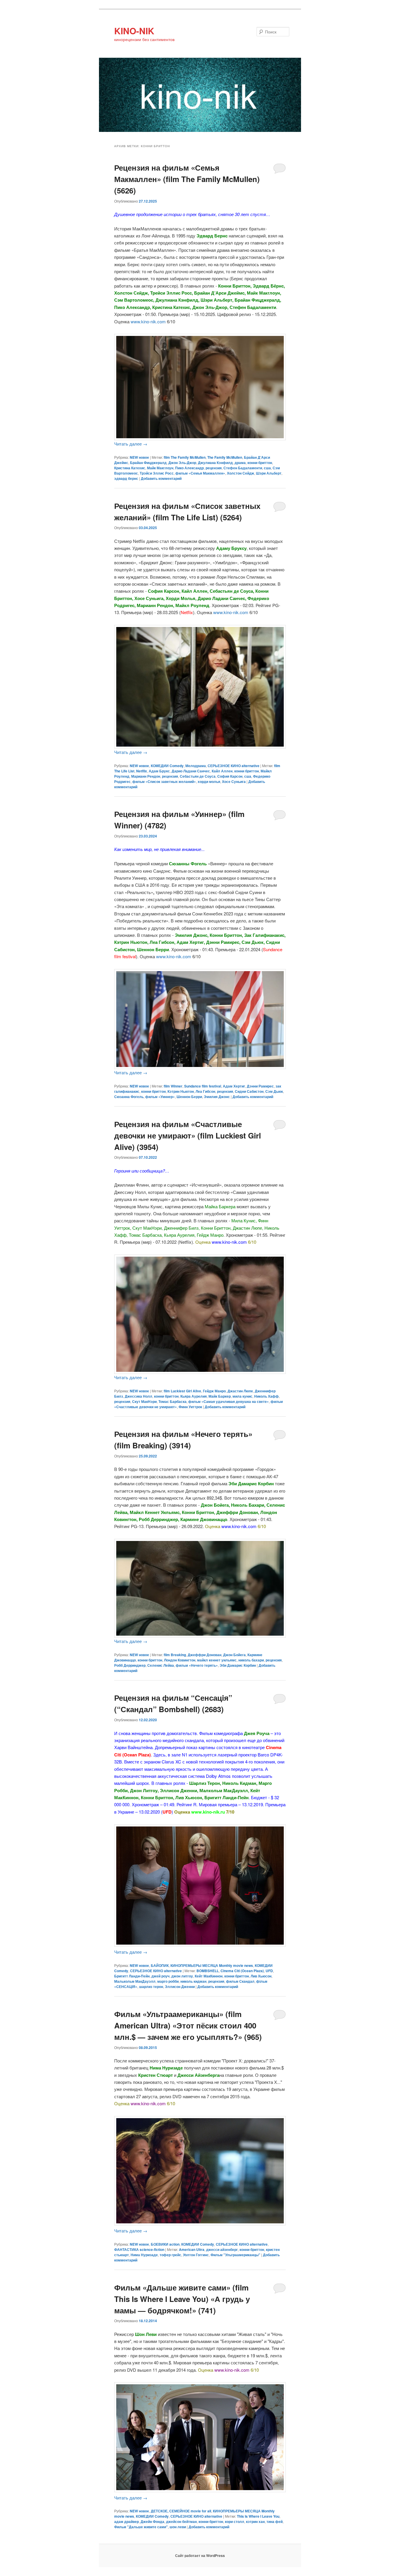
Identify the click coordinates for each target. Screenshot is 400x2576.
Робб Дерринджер (130, 1665)
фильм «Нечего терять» (197, 1665)
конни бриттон (260, 463)
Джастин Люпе (240, 1391)
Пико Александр (189, 468)
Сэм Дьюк (274, 1091)
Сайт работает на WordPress (200, 2555)
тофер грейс (170, 2255)
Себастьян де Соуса (198, 776)
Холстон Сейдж (241, 473)
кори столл (235, 2521)
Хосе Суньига (234, 781)
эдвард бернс (126, 478)
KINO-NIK (134, 31)
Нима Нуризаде (144, 2255)
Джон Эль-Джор (182, 463)
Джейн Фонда (152, 2521)
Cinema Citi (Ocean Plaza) (242, 1971)
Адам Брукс (159, 771)
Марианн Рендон (146, 776)
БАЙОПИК (160, 1965)
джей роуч (160, 1976)
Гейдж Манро (214, 1391)
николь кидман (193, 1981)
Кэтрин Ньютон (181, 1091)
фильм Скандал (240, 1981)
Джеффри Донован (205, 1655)
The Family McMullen (225, 457)
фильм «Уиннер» (160, 1097)
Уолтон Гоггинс (196, 2255)
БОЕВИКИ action (165, 2244)
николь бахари (251, 1660)
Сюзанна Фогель (129, 1097)
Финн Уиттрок (190, 1407)
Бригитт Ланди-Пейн (132, 1976)
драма (240, 463)
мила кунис (242, 1396)
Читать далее (131, 444)
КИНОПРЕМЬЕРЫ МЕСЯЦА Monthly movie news (212, 1965)
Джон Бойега (234, 1655)
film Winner (173, 1086)
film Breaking (175, 1655)
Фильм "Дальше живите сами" (141, 2527)
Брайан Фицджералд (148, 463)
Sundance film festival (203, 1086)
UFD (269, 1971)
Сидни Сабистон (249, 1091)
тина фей (275, 2521)
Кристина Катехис (130, 468)
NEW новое (139, 457)
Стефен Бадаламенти (243, 468)
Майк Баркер (220, 1396)
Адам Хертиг (234, 1086)
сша (267, 468)
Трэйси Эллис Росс (157, 473)
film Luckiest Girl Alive (182, 1391)
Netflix (142, 771)
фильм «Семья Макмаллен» (200, 473)
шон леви (178, 2527)
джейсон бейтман (181, 2521)
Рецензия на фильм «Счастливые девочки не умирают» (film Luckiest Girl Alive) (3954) (188, 1135)
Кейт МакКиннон (209, 1976)
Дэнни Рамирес (260, 1086)
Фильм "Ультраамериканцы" (235, 2255)
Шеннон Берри (189, 1097)
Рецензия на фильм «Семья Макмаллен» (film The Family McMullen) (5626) (187, 179)
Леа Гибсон (205, 1091)
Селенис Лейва (161, 1665)
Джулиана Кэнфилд (215, 463)
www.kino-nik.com (148, 321)
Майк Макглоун (160, 468)
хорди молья (209, 781)
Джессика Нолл (139, 1396)
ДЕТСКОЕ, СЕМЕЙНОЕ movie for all (181, 2511)
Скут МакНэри (144, 1401)
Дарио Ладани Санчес (191, 771)
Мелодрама (196, 766)
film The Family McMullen (185, 457)
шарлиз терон (151, 1987)
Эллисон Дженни (180, 1987)
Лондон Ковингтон (180, 1660)
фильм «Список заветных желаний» (164, 781)
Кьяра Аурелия (194, 1396)
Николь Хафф (266, 1396)
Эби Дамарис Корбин (238, 1665)
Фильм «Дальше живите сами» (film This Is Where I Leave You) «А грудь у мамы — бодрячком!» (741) (182, 2299)
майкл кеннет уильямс (217, 1660)
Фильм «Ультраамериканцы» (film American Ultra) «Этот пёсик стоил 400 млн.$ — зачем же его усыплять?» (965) (188, 2025)
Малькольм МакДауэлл (135, 1981)
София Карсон (230, 776)
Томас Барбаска (172, 1401)
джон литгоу (182, 1976)
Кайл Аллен (222, 771)
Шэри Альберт (269, 473)
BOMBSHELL (208, 1971)
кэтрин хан (255, 2521)
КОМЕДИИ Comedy (167, 766)
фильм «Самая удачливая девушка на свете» (229, 1401)
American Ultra (192, 2249)
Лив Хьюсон (261, 1976)
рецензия (214, 468)
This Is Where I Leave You (258, 2516)
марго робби (168, 1981)
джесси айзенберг (222, 2249)
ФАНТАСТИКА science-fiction (139, 2249)
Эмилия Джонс (217, 1097)
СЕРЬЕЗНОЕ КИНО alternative (234, 766)
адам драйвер (127, 2521)
